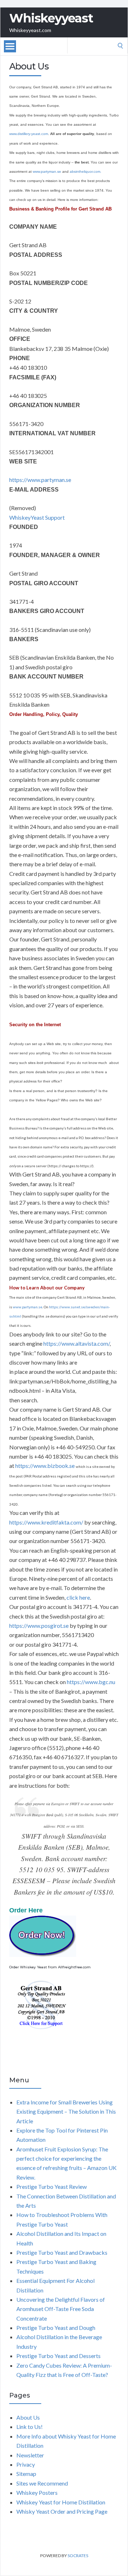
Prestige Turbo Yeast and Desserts (58, 2356)
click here (78, 1597)
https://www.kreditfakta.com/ (46, 1522)
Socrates (78, 2556)
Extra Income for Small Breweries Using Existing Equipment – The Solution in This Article (66, 2112)
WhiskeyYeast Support (37, 517)
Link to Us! (30, 2427)
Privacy (26, 2464)
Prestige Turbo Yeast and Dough (56, 2328)
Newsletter (30, 2455)
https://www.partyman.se (40, 480)
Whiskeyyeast (51, 18)
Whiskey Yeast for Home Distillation (61, 2502)
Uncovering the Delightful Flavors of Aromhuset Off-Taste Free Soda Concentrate (61, 2309)
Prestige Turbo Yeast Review (52, 2187)
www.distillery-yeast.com (29, 134)
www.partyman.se (47, 172)
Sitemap (26, 2474)
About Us (28, 2417)
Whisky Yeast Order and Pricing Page (62, 2511)
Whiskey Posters (37, 2492)
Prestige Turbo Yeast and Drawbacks (62, 2252)
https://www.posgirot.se (39, 1625)
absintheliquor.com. (86, 172)
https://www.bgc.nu (91, 1682)
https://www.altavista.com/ (76, 1343)
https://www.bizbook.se (45, 1466)
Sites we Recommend (42, 2483)
